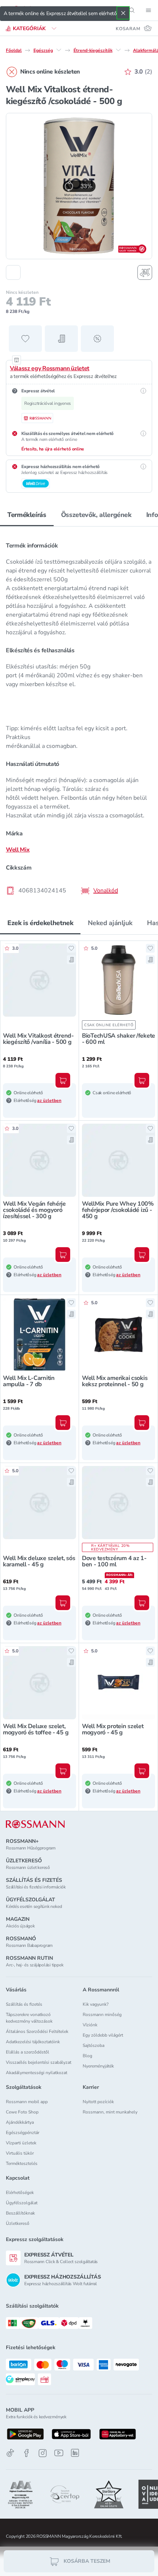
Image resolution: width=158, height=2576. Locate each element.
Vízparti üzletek (21, 2143)
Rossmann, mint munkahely (110, 2112)
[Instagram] (43, 2453)
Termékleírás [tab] (27, 515)
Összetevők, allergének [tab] (96, 515)
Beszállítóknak (20, 2213)
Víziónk (90, 2025)
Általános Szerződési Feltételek (37, 2031)
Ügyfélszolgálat (22, 2203)
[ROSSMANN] (35, 1824)
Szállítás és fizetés (24, 2004)
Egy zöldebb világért (103, 2035)
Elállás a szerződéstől (28, 2052)
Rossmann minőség (102, 2015)
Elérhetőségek (20, 2193)
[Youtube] (59, 2453)
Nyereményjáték (98, 2066)
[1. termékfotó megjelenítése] (13, 272)
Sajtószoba (94, 2045)
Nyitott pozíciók (98, 2102)
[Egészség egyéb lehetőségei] (59, 50)
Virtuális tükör (20, 2153)
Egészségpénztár (23, 2133)
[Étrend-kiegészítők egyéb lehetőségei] (118, 50)
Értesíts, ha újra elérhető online (53, 449)
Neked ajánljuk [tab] (110, 923)
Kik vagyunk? (96, 2004)
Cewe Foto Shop (22, 2112)
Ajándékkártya (20, 2122)
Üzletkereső (18, 2223)
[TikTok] (10, 2453)
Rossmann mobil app (27, 2102)
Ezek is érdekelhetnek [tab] (40, 923)
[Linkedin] (75, 2453)
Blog (87, 2056)
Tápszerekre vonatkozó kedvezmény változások (29, 2018)
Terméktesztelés (22, 2163)
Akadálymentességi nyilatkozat (37, 2073)
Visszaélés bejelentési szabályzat (39, 2062)
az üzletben (49, 1100)
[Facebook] (26, 2453)
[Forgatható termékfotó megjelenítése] (145, 272)
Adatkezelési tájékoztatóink (33, 2042)
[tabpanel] (79, 716)
